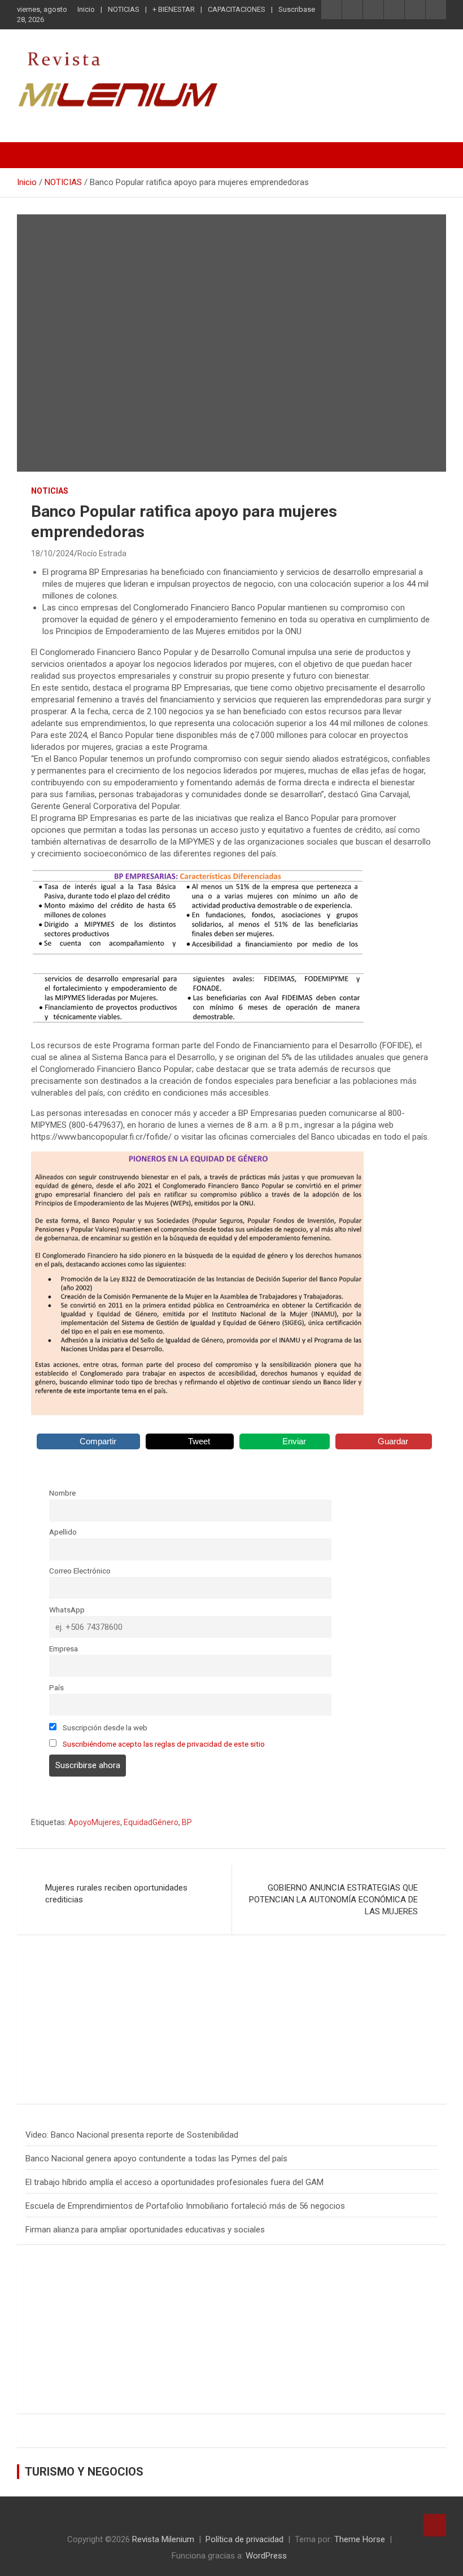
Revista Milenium (163, 2539)
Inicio (86, 9)
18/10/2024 (53, 553)
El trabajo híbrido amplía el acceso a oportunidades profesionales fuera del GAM (174, 2182)
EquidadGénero (151, 1822)
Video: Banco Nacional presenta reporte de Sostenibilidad (132, 2135)
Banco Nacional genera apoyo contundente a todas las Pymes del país (156, 2159)
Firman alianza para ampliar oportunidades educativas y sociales (145, 2230)
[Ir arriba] (435, 2525)
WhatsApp (67, 1610)
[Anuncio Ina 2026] (121, 1966)
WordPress (266, 2556)
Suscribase (297, 9)
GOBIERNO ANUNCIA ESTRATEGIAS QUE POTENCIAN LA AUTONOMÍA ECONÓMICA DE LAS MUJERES (333, 1900)
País (56, 1687)
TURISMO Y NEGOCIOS (84, 2472)
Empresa (64, 1649)
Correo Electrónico (80, 1571)
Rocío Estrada (102, 553)
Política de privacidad (244, 2539)
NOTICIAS (124, 9)
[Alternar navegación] (31, 155)
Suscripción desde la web (104, 1727)
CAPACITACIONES (237, 9)
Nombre (62, 1493)
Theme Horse (360, 2539)
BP (187, 1822)
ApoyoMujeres (94, 1822)
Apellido (63, 1532)
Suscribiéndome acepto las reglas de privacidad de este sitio (164, 1744)
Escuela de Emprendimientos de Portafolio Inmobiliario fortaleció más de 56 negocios (185, 2206)
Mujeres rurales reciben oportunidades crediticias (116, 1894)
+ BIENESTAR (174, 9)
